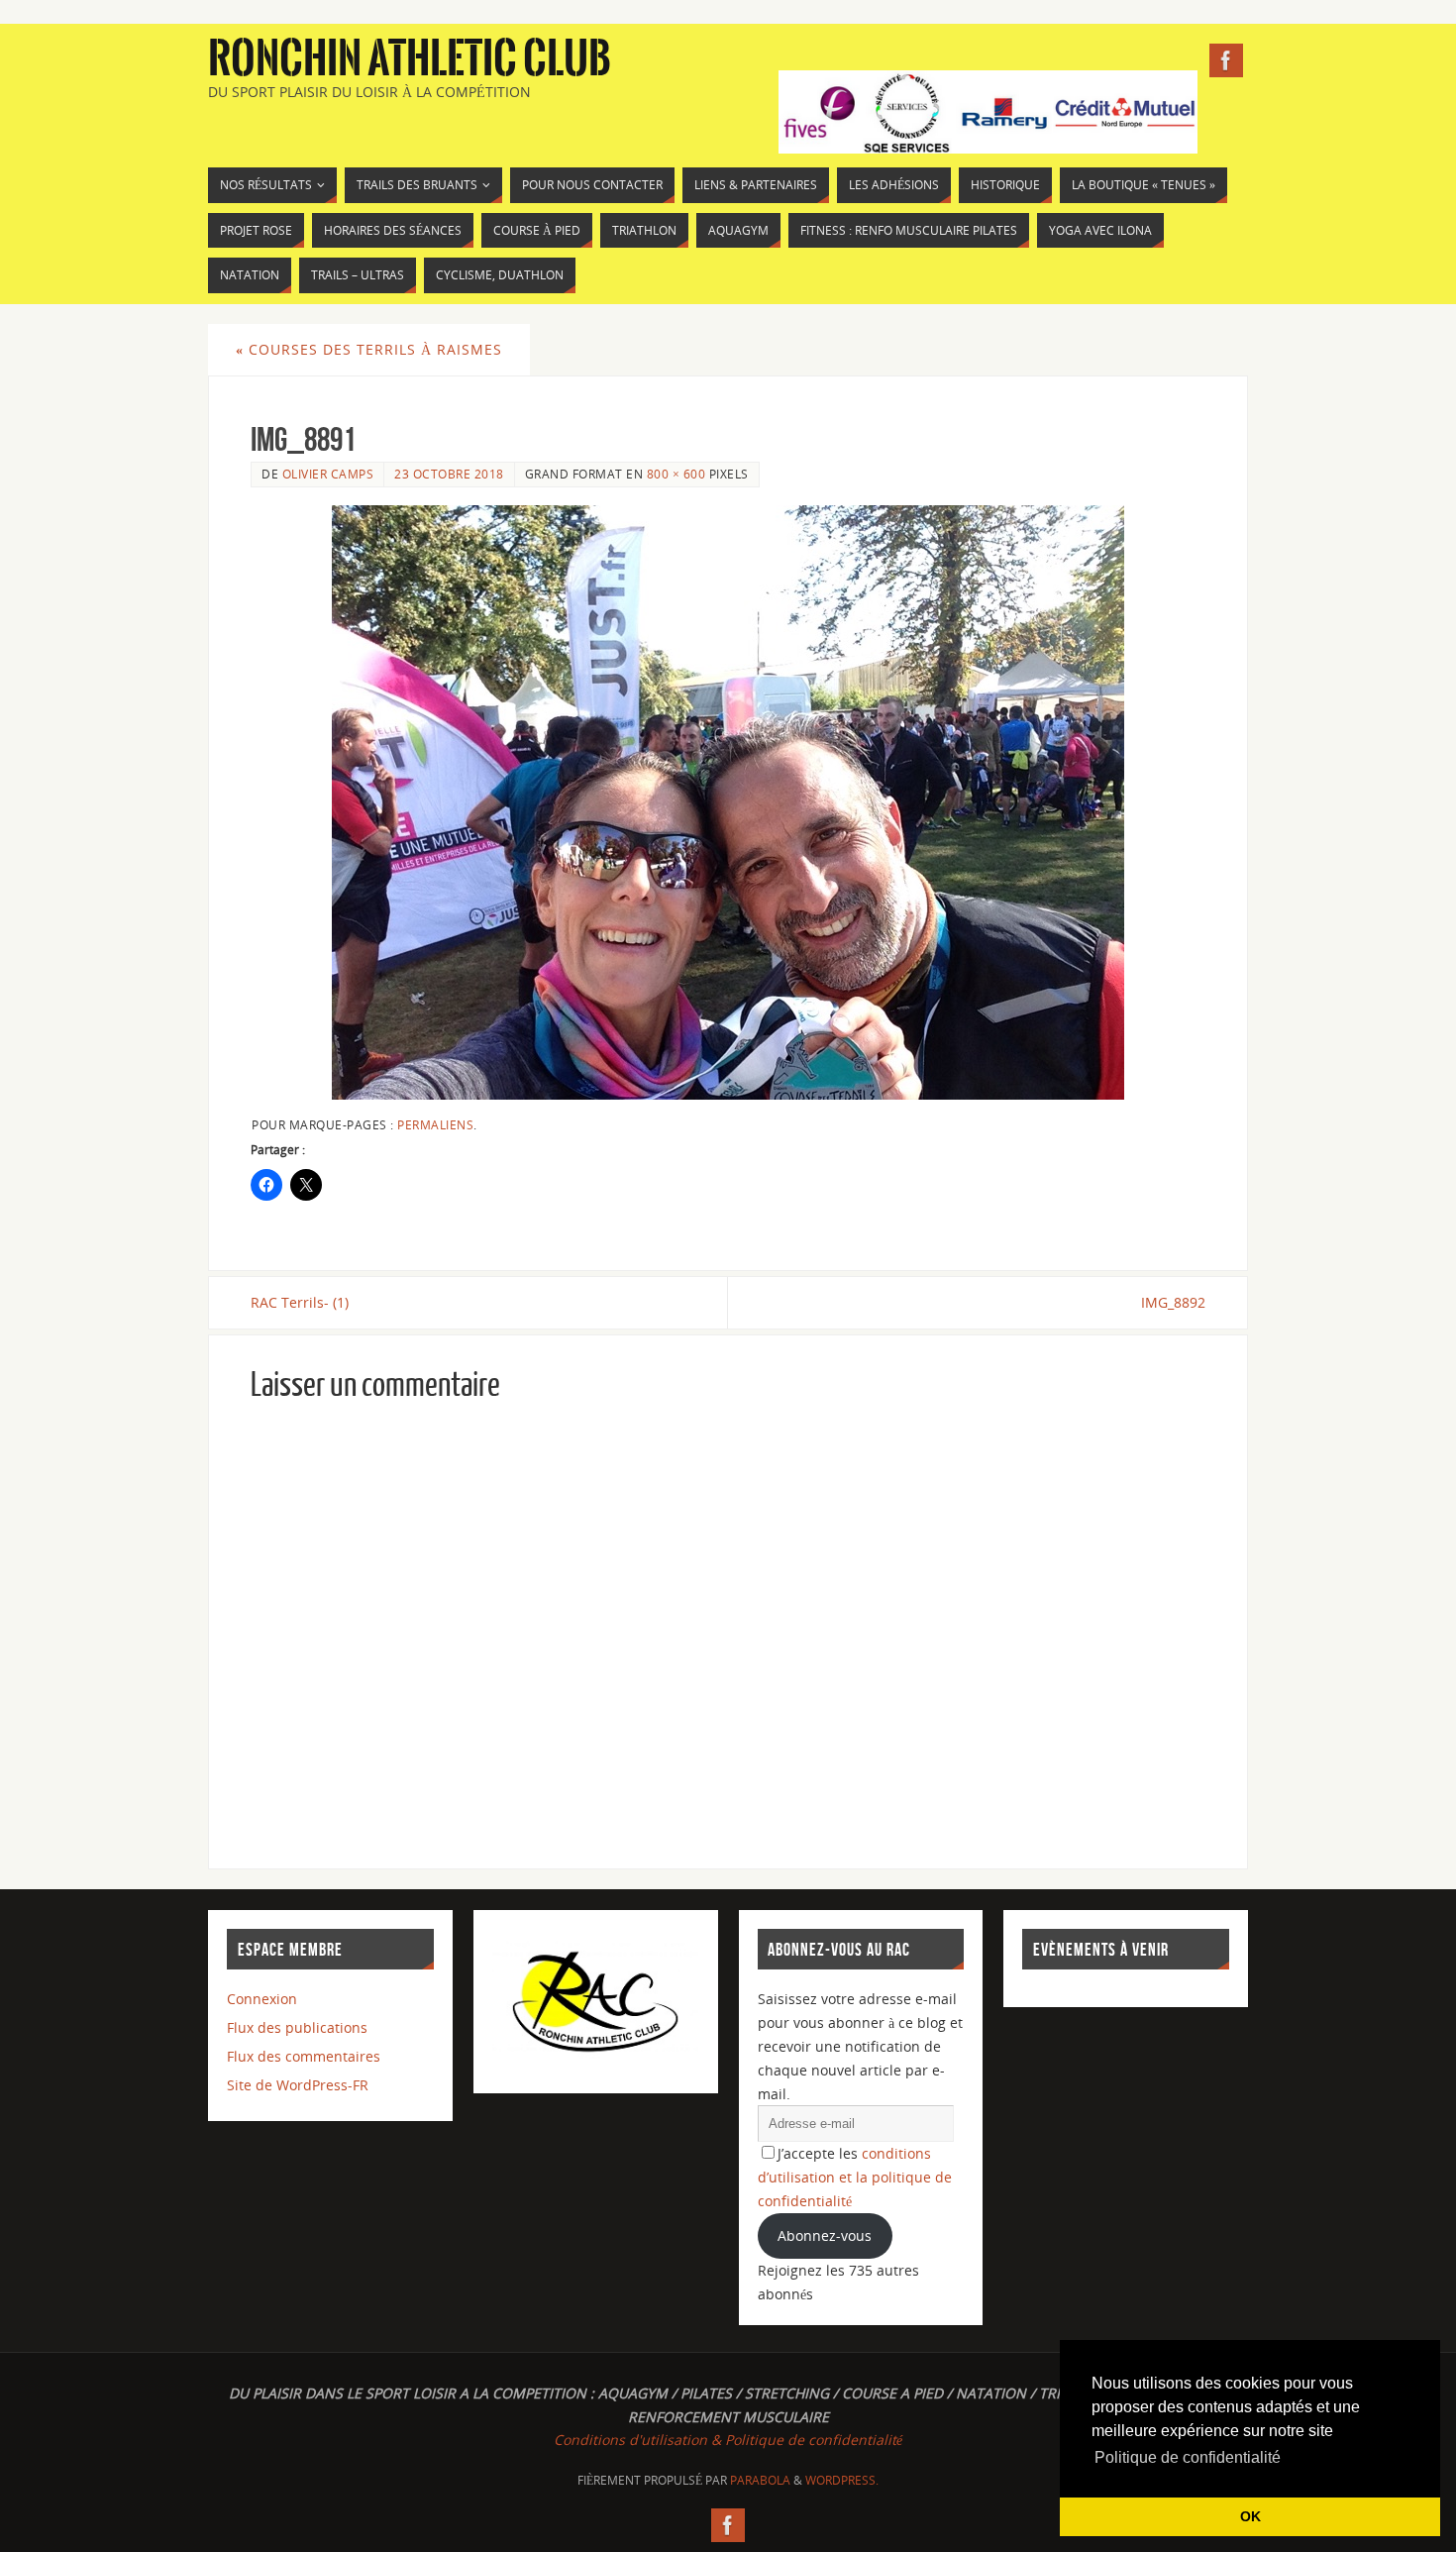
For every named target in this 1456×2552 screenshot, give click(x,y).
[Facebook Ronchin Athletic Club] (1226, 60)
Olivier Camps (328, 474)
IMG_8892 (1173, 1302)
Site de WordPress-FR (298, 2085)
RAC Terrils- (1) (300, 1302)
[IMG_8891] (728, 802)
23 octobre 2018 (449, 474)
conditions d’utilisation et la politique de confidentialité (855, 2177)
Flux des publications (297, 2027)
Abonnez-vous (825, 2235)
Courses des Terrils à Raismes (369, 349)
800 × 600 (676, 474)
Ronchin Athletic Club (410, 59)
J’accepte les (855, 2177)
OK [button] (1250, 2516)
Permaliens (435, 1124)
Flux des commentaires (304, 2056)
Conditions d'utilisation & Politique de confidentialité (728, 2440)
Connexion (262, 1999)
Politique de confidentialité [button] (1188, 2457)
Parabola (760, 2480)
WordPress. (842, 2480)
